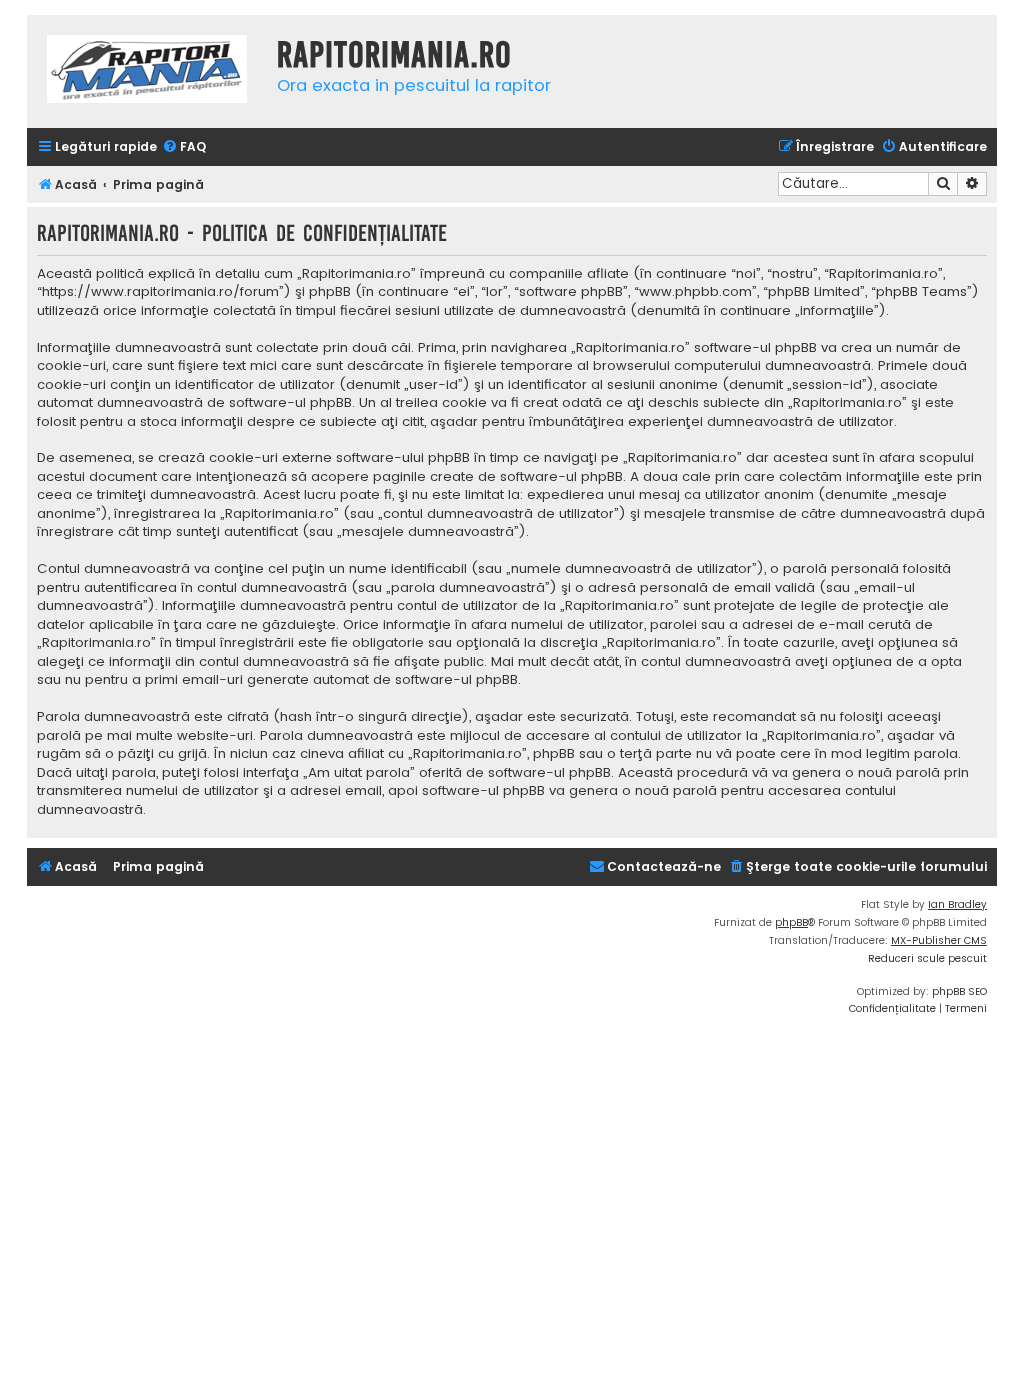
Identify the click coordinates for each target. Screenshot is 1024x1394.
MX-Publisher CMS (939, 940)
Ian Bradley (957, 904)
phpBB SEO (959, 991)
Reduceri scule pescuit (927, 958)
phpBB (791, 922)
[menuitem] (184, 147)
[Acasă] (147, 71)
